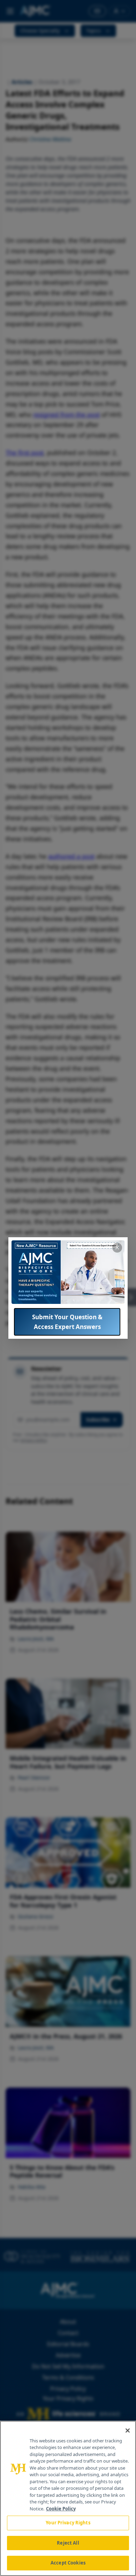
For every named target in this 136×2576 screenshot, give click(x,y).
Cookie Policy (61, 2509)
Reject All (68, 2543)
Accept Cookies (68, 2563)
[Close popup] (117, 1248)
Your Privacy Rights (68, 2523)
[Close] (128, 2431)
